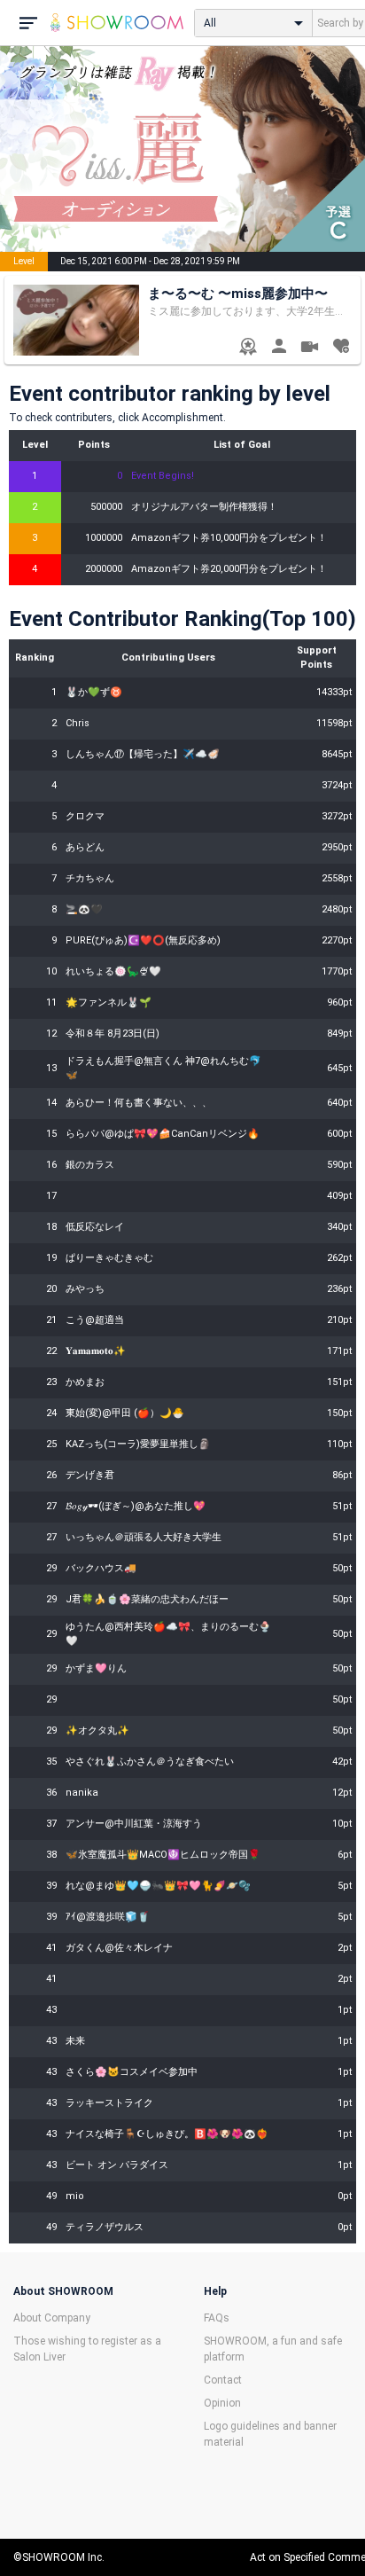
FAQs (217, 2318)
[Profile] (279, 348)
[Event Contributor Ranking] (248, 348)
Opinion (222, 2403)
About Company (52, 2318)
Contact (223, 2380)
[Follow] (341, 348)
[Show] (310, 349)
